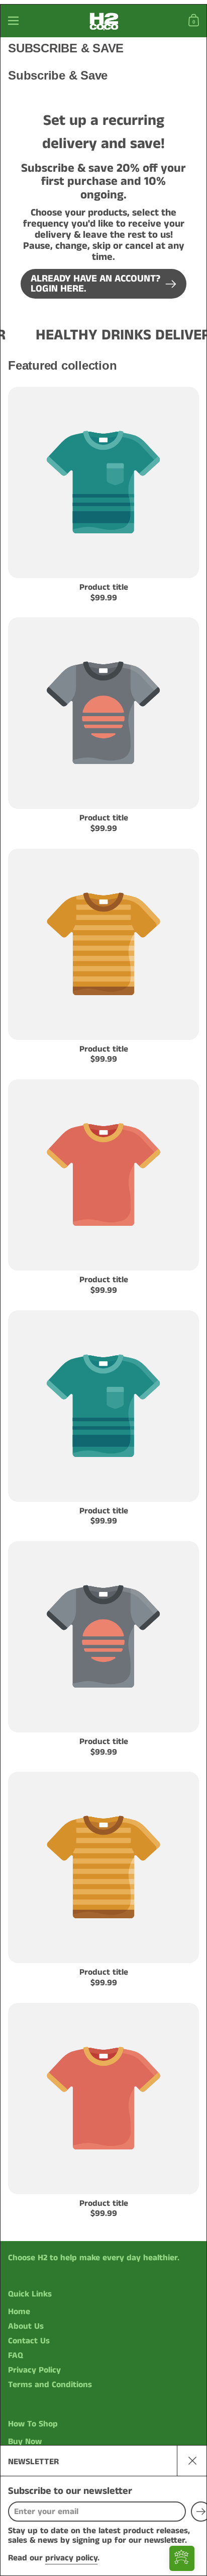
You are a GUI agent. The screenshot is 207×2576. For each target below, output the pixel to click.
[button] (195, 21)
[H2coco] (103, 21)
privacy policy (71, 2558)
